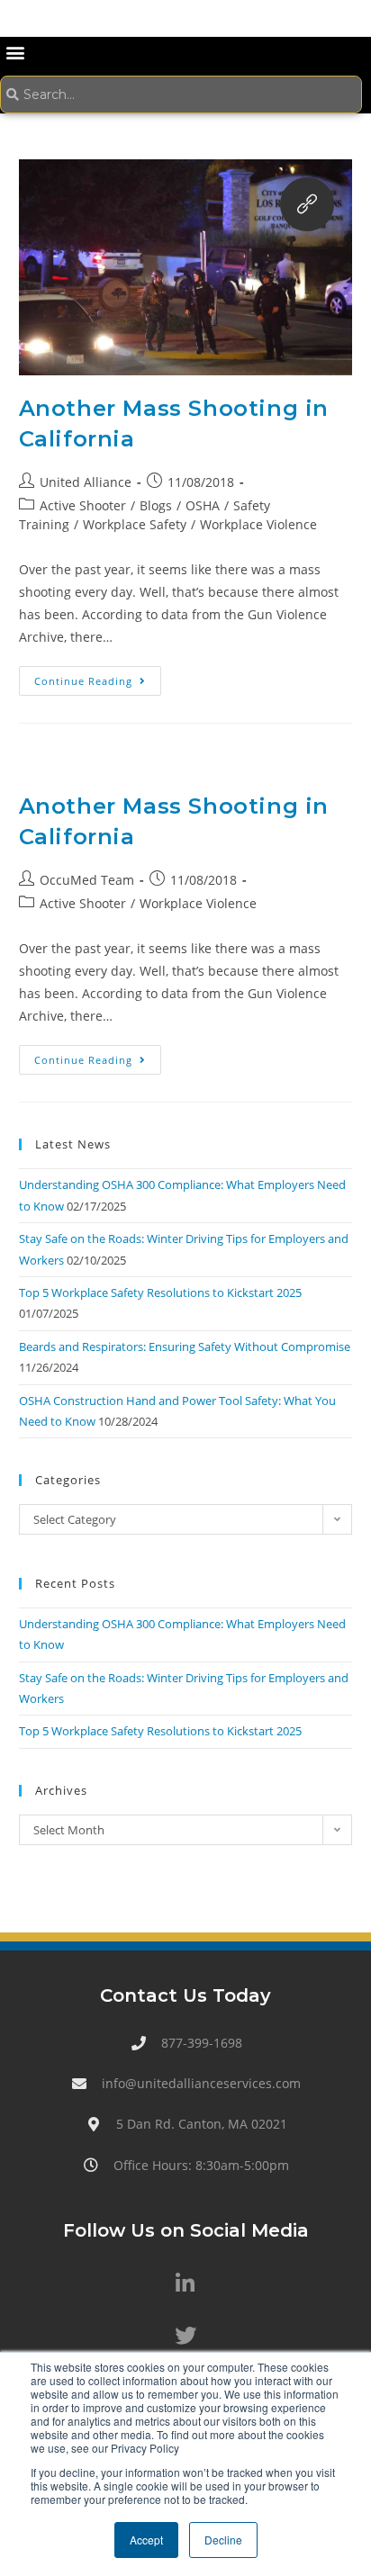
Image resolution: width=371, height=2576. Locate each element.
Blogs (156, 505)
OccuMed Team (87, 880)
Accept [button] (146, 2540)
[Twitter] (185, 2336)
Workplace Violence (258, 524)
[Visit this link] (307, 204)
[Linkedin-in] (185, 2283)
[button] (15, 52)
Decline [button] (223, 2540)
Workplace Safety (135, 524)
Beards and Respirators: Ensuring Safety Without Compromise (185, 1347)
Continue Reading (98, 677)
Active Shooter (83, 505)
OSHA (203, 505)
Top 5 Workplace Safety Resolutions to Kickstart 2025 (160, 1293)
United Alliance (86, 482)
